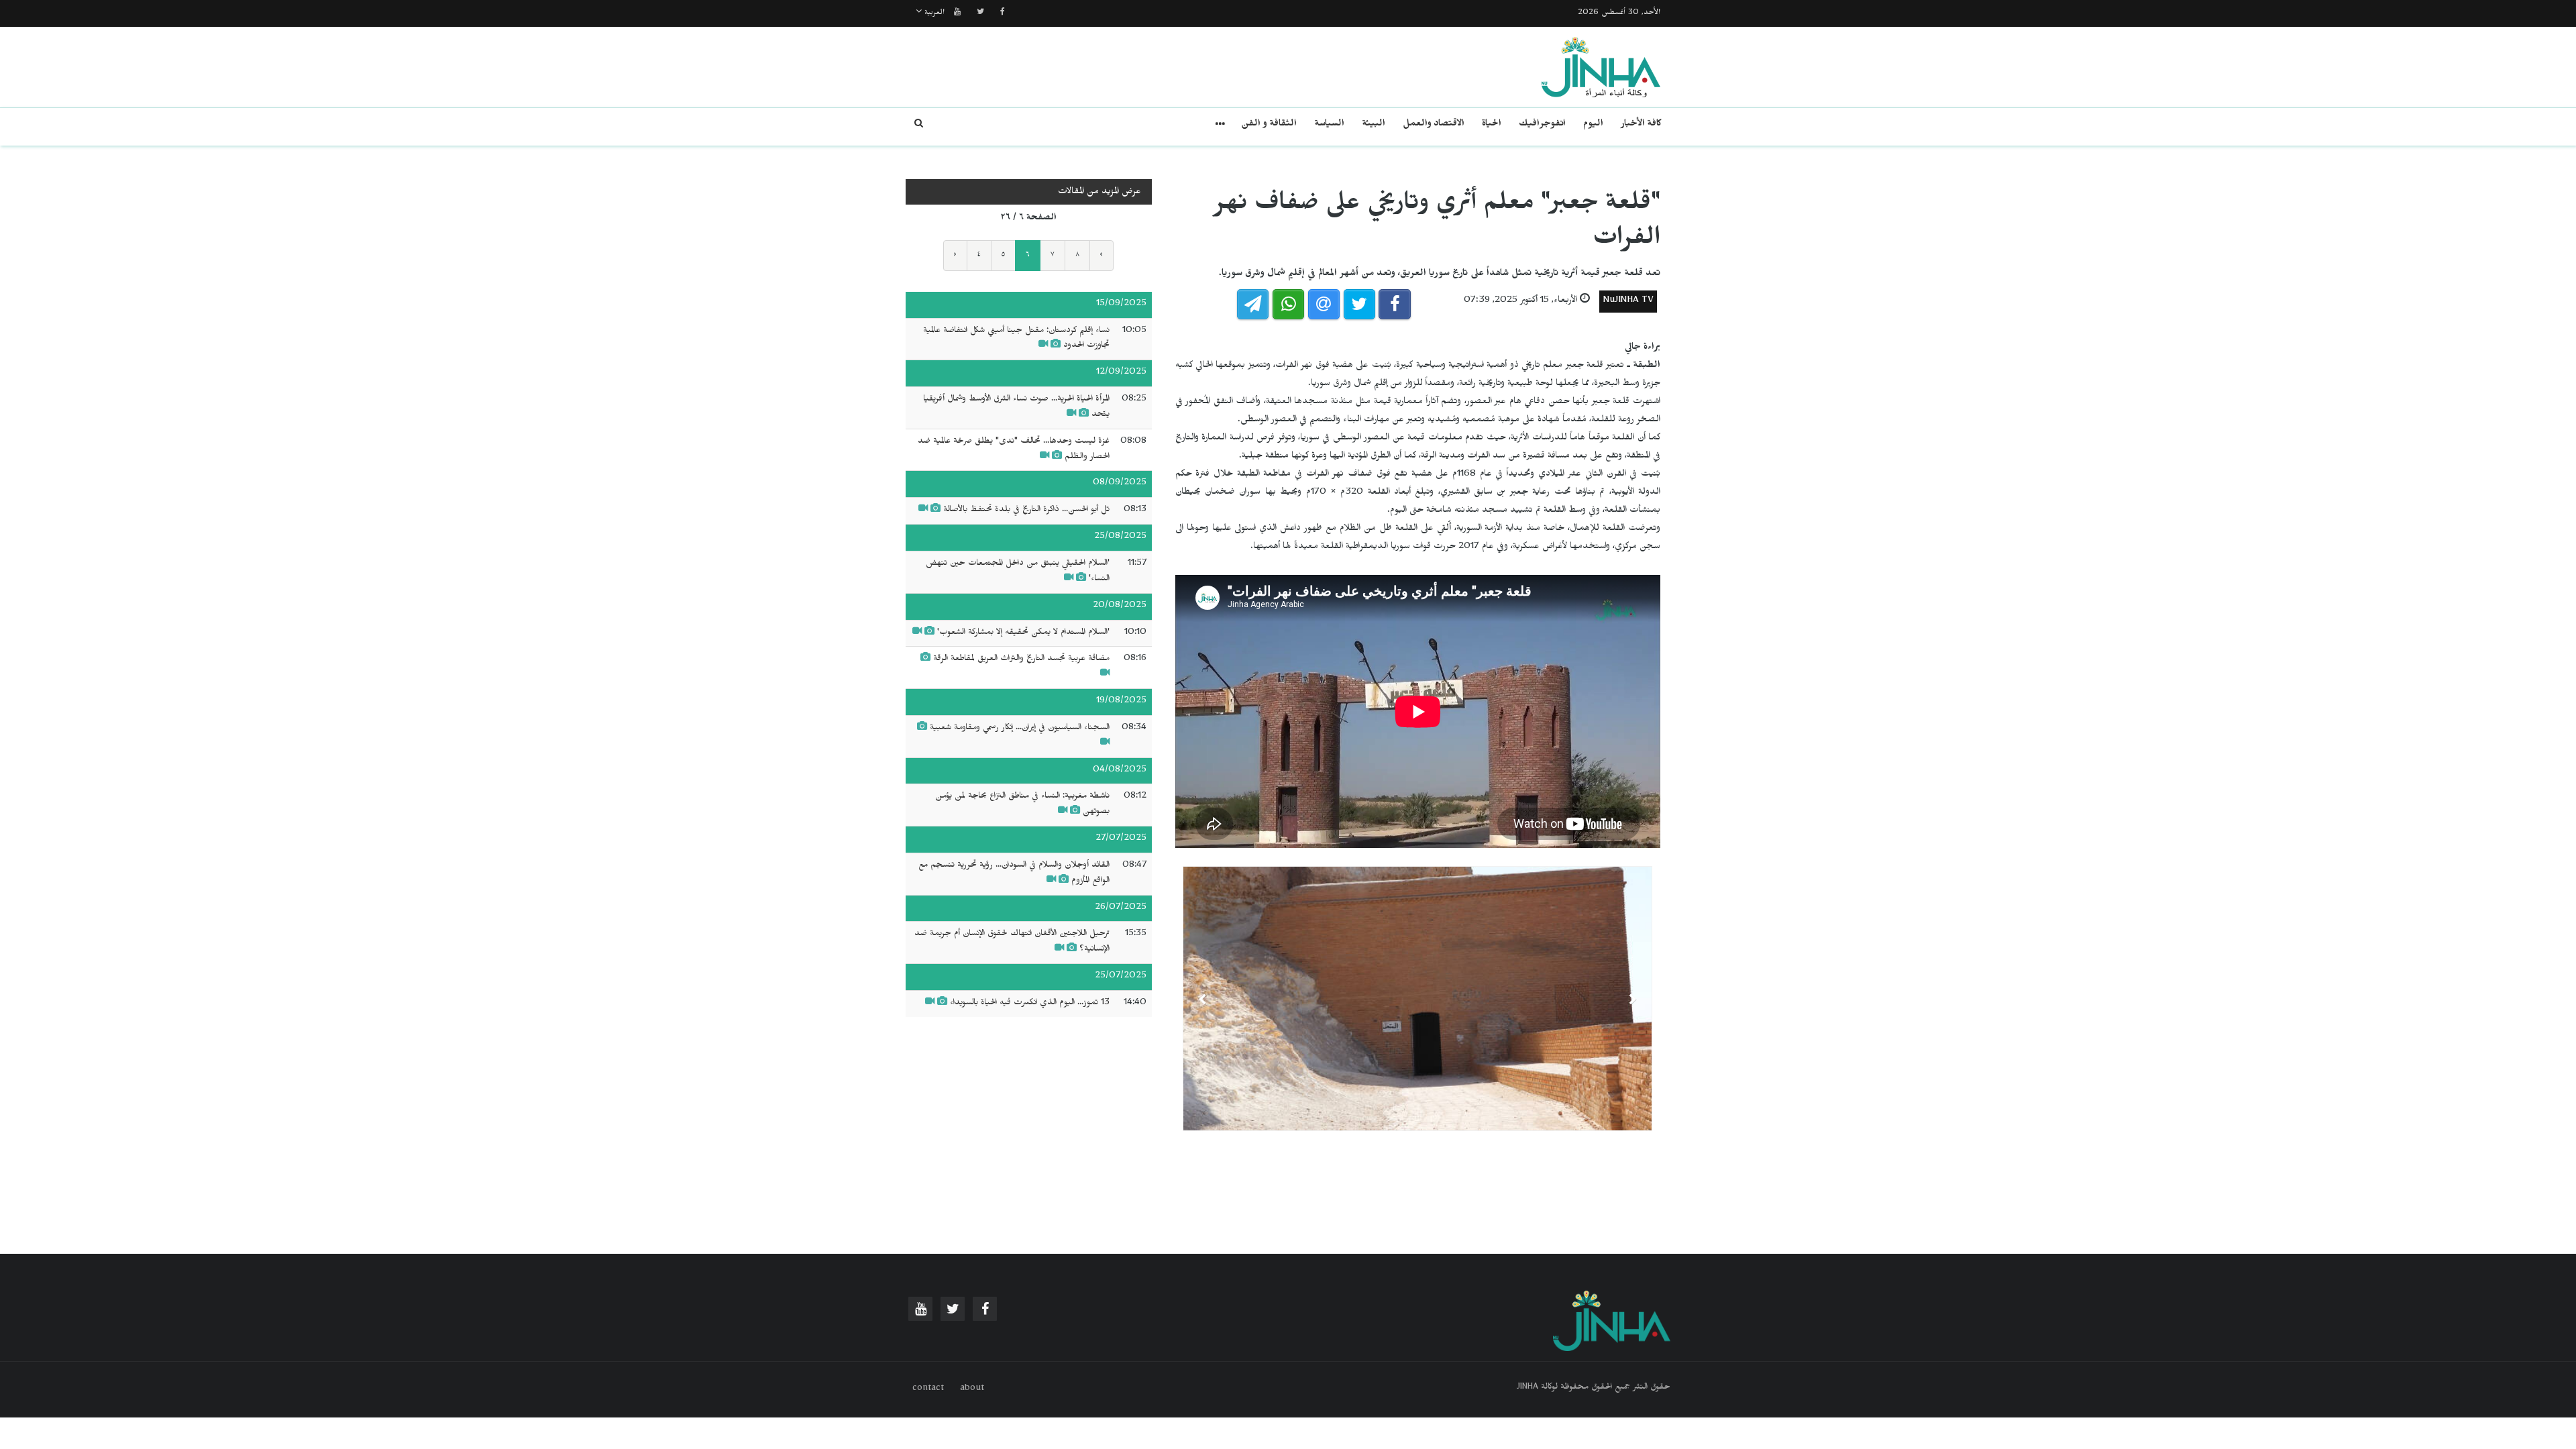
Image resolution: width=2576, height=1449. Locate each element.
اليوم (1593, 125)
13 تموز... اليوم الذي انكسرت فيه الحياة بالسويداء (1030, 1004)
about (972, 1389)
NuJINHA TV (1628, 302)
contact (928, 1389)
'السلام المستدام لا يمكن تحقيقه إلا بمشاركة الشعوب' (1023, 633)
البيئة (1374, 125)
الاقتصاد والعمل (1434, 125)
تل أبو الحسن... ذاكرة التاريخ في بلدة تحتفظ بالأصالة (1026, 511)
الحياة (1492, 125)
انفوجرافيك (1542, 125)
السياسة (1329, 125)
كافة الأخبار (1641, 125)
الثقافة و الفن (1269, 125)
